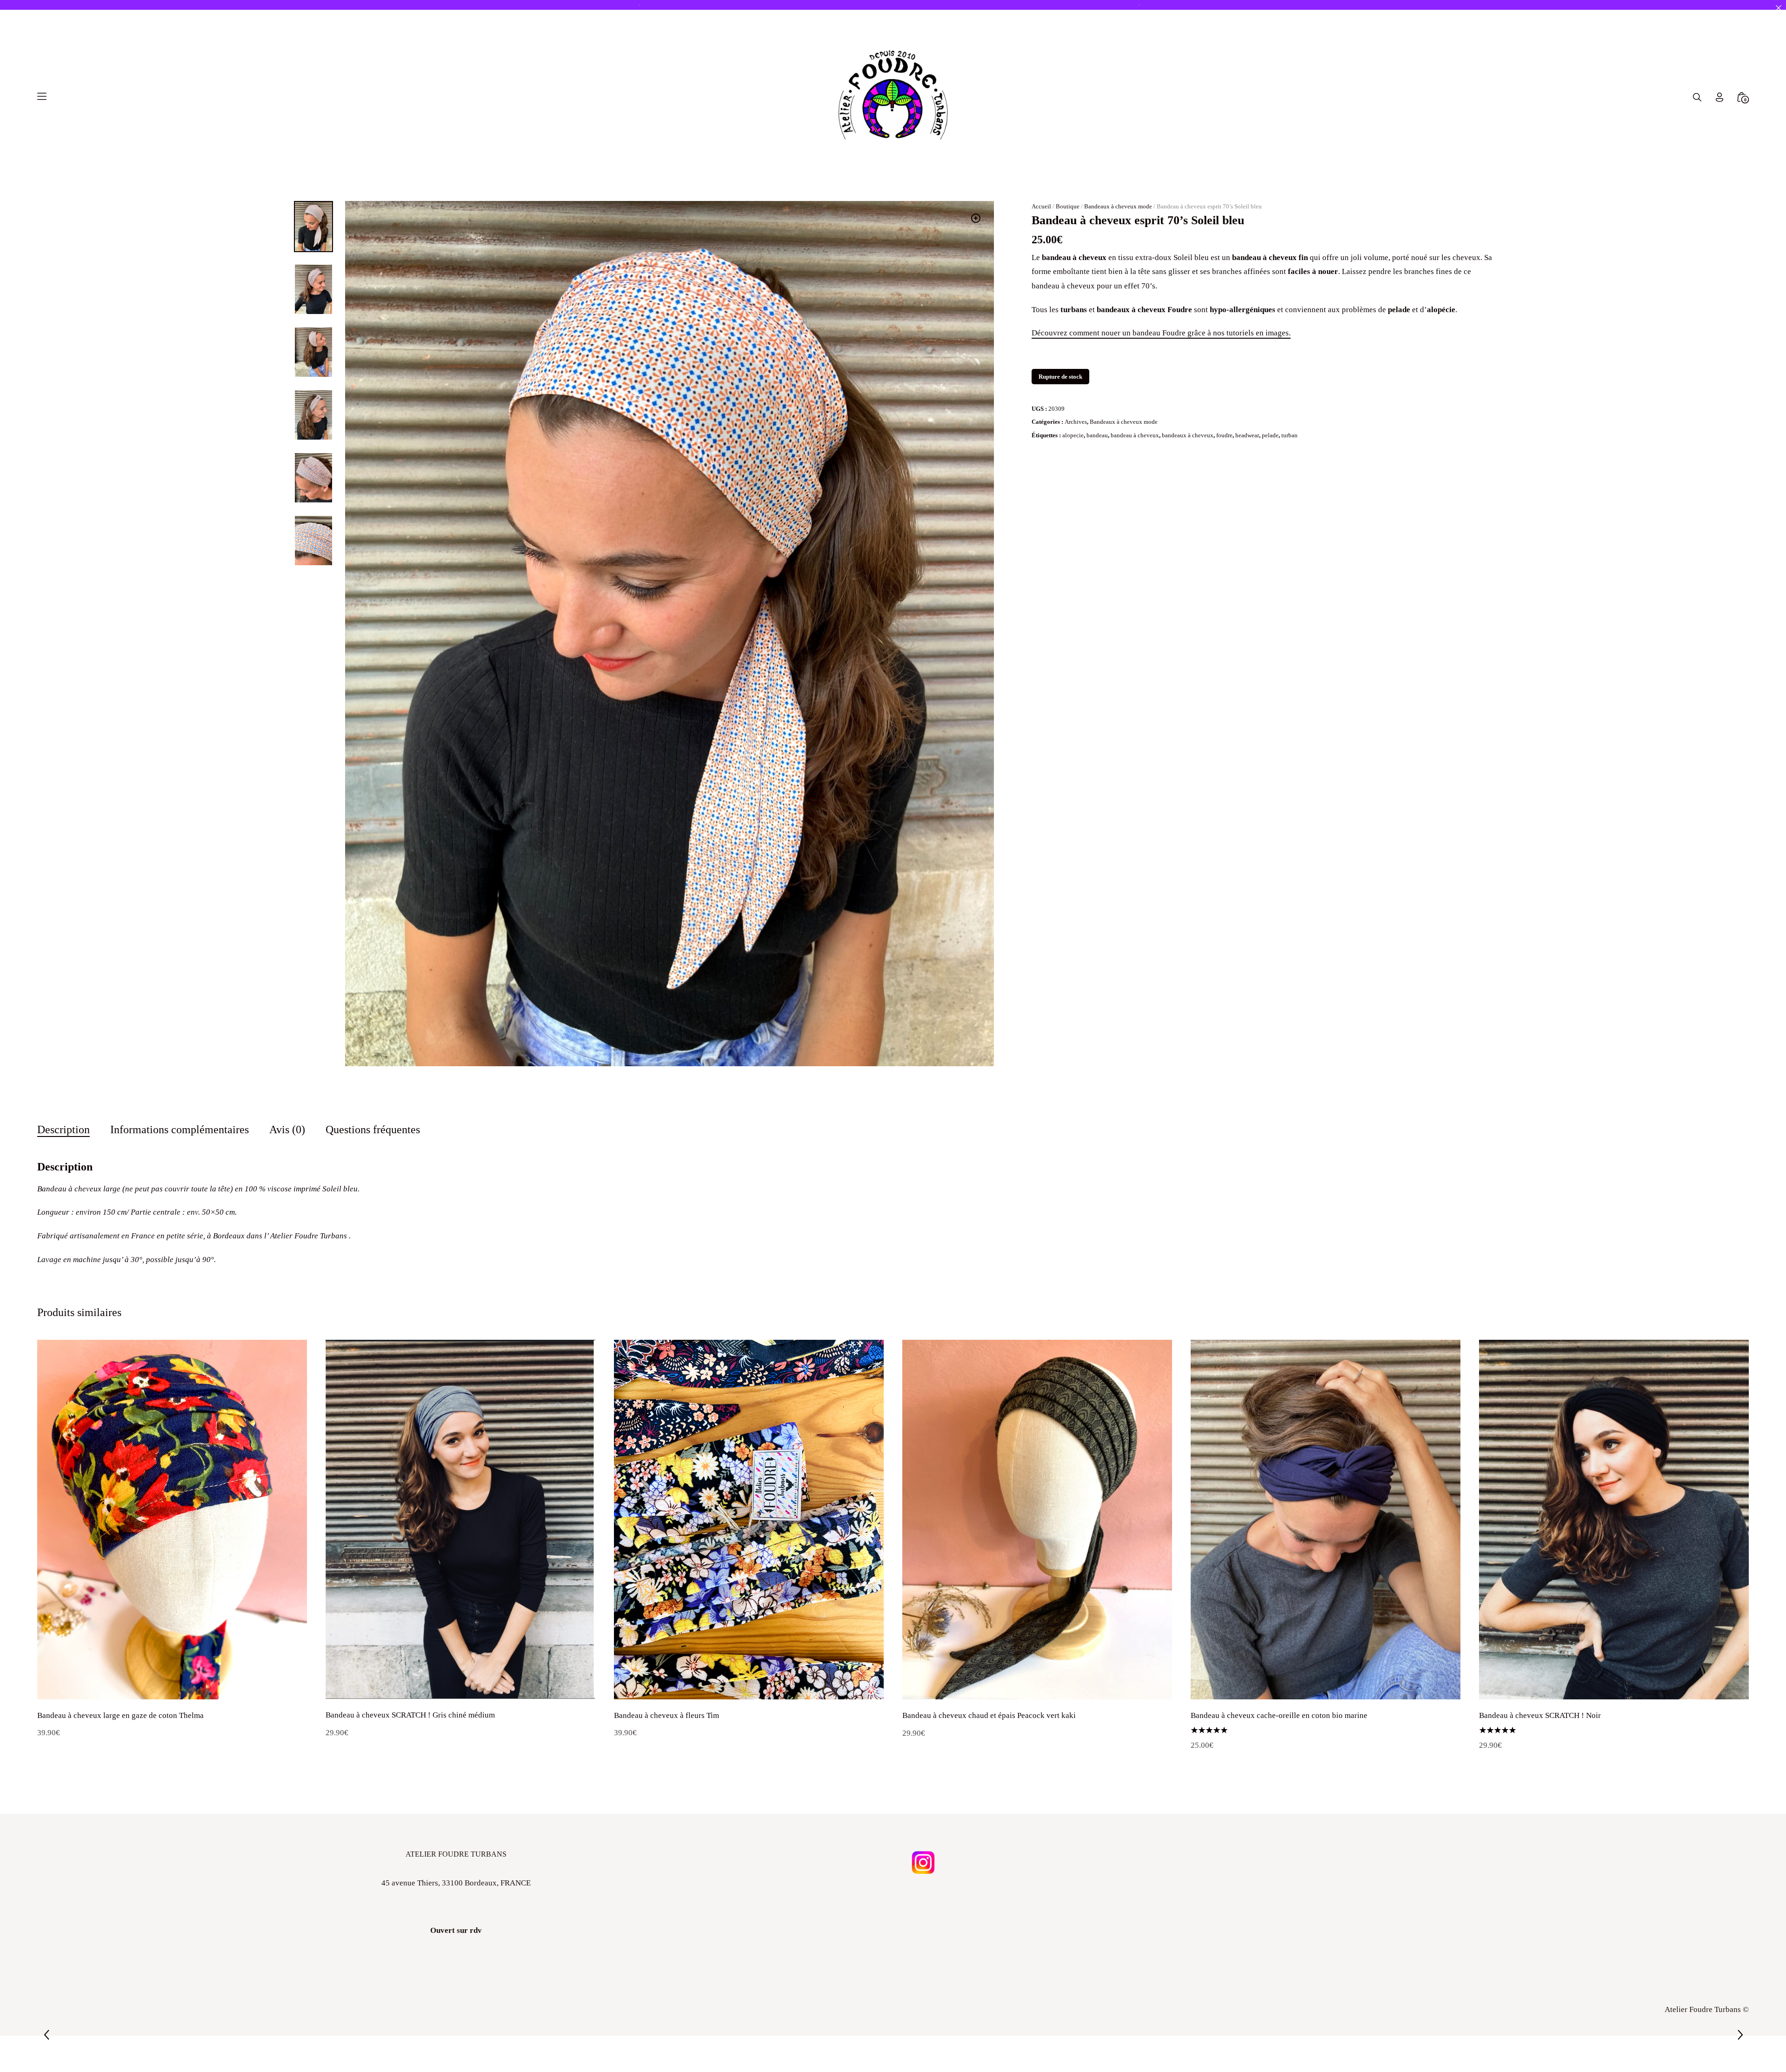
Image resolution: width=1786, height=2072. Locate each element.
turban (1290, 435)
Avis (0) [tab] (287, 1129)
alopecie (1073, 435)
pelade (1270, 435)
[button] (976, 218)
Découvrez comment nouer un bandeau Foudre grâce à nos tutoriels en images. (1161, 333)
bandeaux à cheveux (1188, 435)
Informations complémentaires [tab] (180, 1129)
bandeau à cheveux (1135, 435)
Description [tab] (63, 1129)
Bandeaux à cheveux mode (1118, 206)
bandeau (1097, 435)
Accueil (1041, 206)
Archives (1076, 422)
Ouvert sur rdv (456, 1930)
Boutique (1068, 206)
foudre (1224, 435)
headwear (1247, 435)
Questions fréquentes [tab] (373, 1129)
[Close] (1778, 8)
